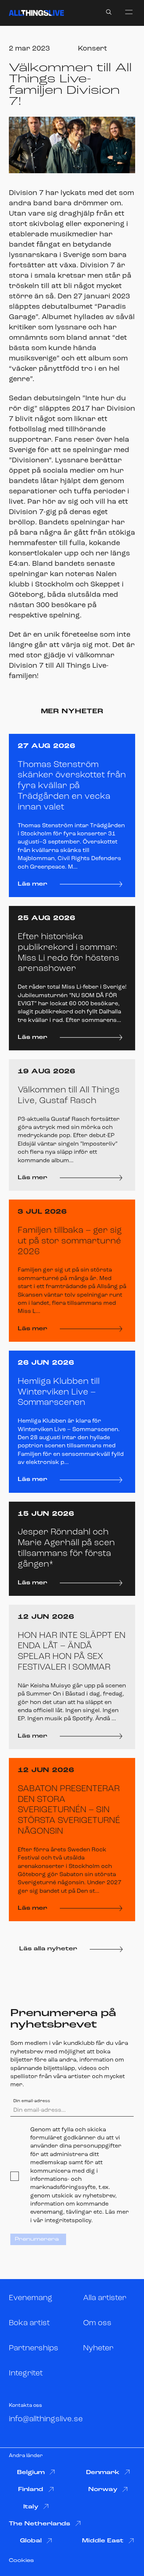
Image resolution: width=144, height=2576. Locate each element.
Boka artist (29, 2323)
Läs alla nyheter (48, 1949)
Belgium (31, 2473)
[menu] (129, 12)
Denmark (103, 2473)
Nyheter (98, 2348)
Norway (103, 2490)
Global (31, 2541)
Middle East (103, 2541)
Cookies (21, 2561)
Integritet (26, 2373)
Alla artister (105, 2298)
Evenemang (31, 2298)
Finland (31, 2490)
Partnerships (34, 2348)
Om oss (97, 2323)
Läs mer (32, 884)
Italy (31, 2507)
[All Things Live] (36, 13)
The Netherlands (40, 2524)
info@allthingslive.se (46, 2419)
